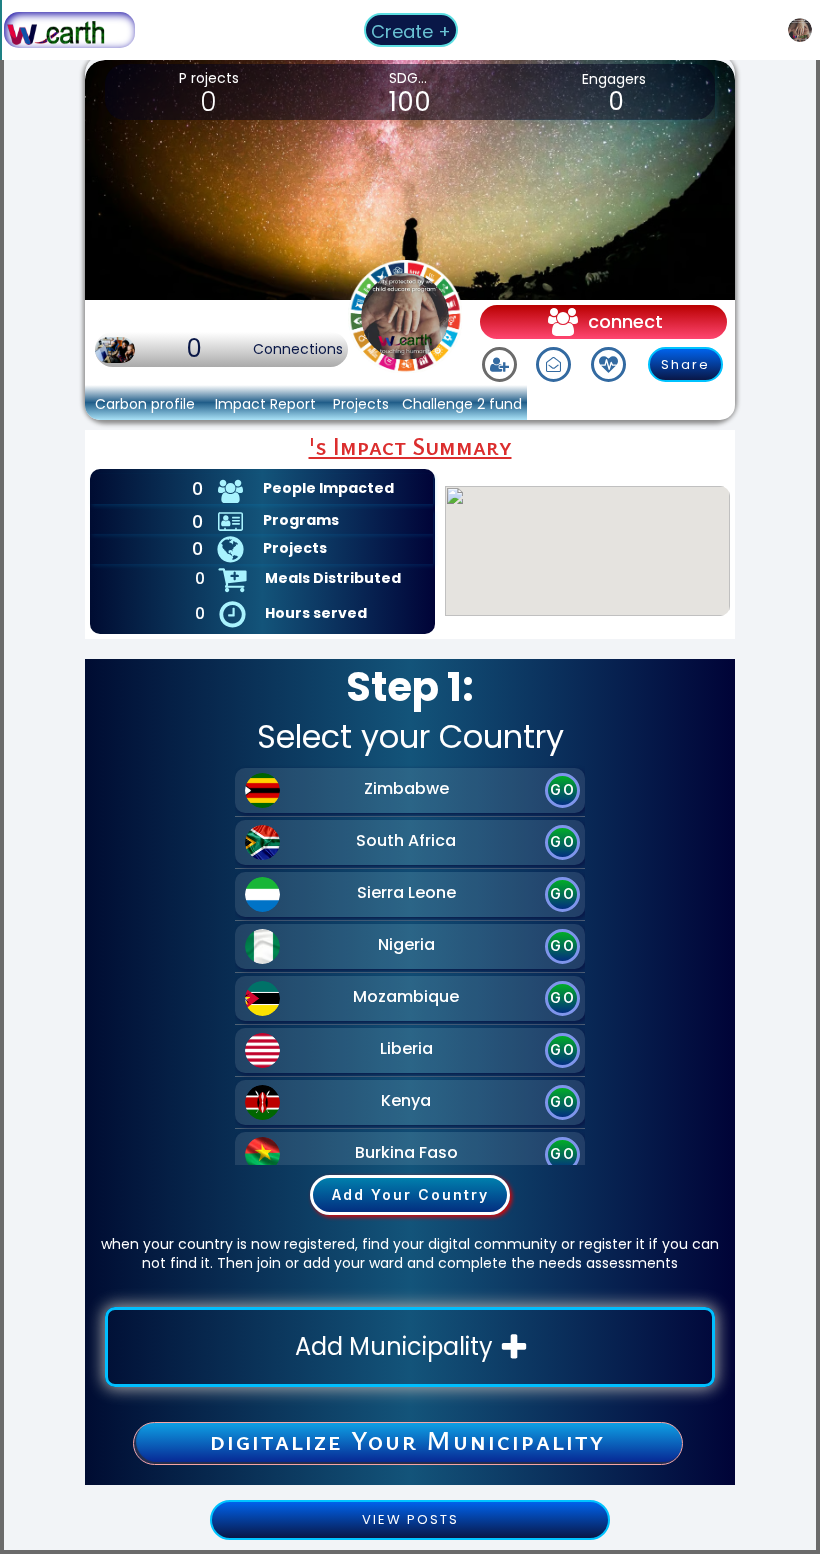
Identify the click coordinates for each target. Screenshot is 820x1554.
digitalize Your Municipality (407, 1440)
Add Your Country (410, 1194)
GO (563, 789)
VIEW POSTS (410, 1519)
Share (685, 364)
